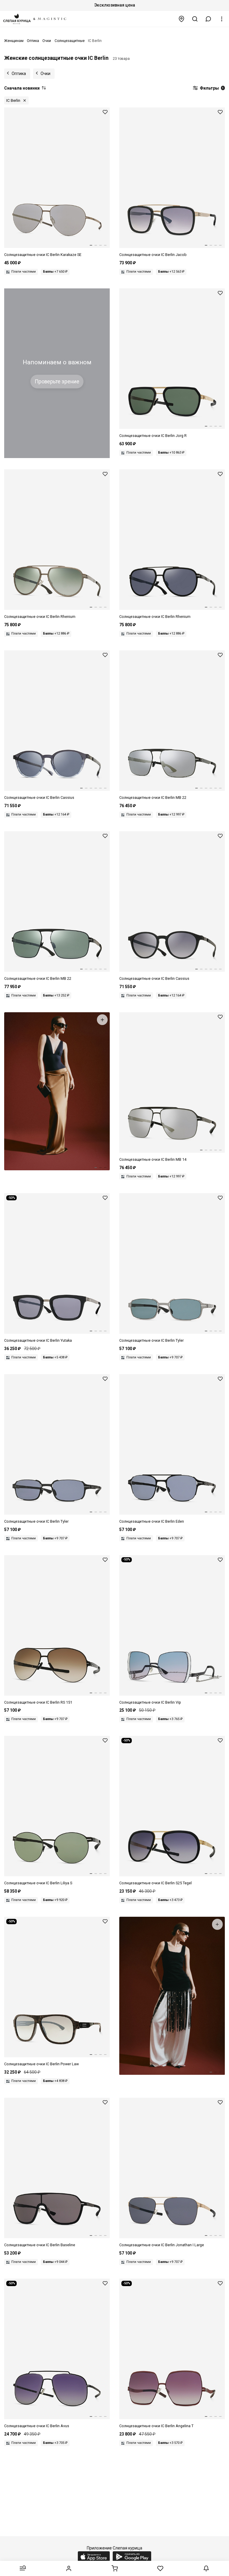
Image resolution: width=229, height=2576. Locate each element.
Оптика (19, 74)
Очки (45, 74)
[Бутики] (182, 19)
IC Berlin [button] (13, 100)
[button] (208, 19)
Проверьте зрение (57, 382)
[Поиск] (195, 19)
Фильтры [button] (211, 88)
